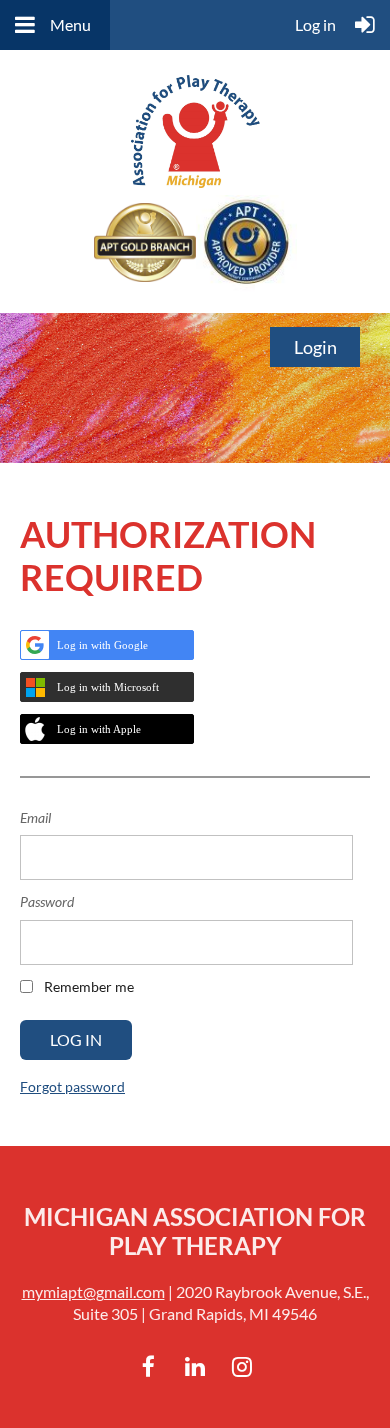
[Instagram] (242, 1366)
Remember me (89, 986)
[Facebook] (148, 1366)
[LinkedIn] (195, 1366)
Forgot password (72, 1086)
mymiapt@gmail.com (93, 1291)
